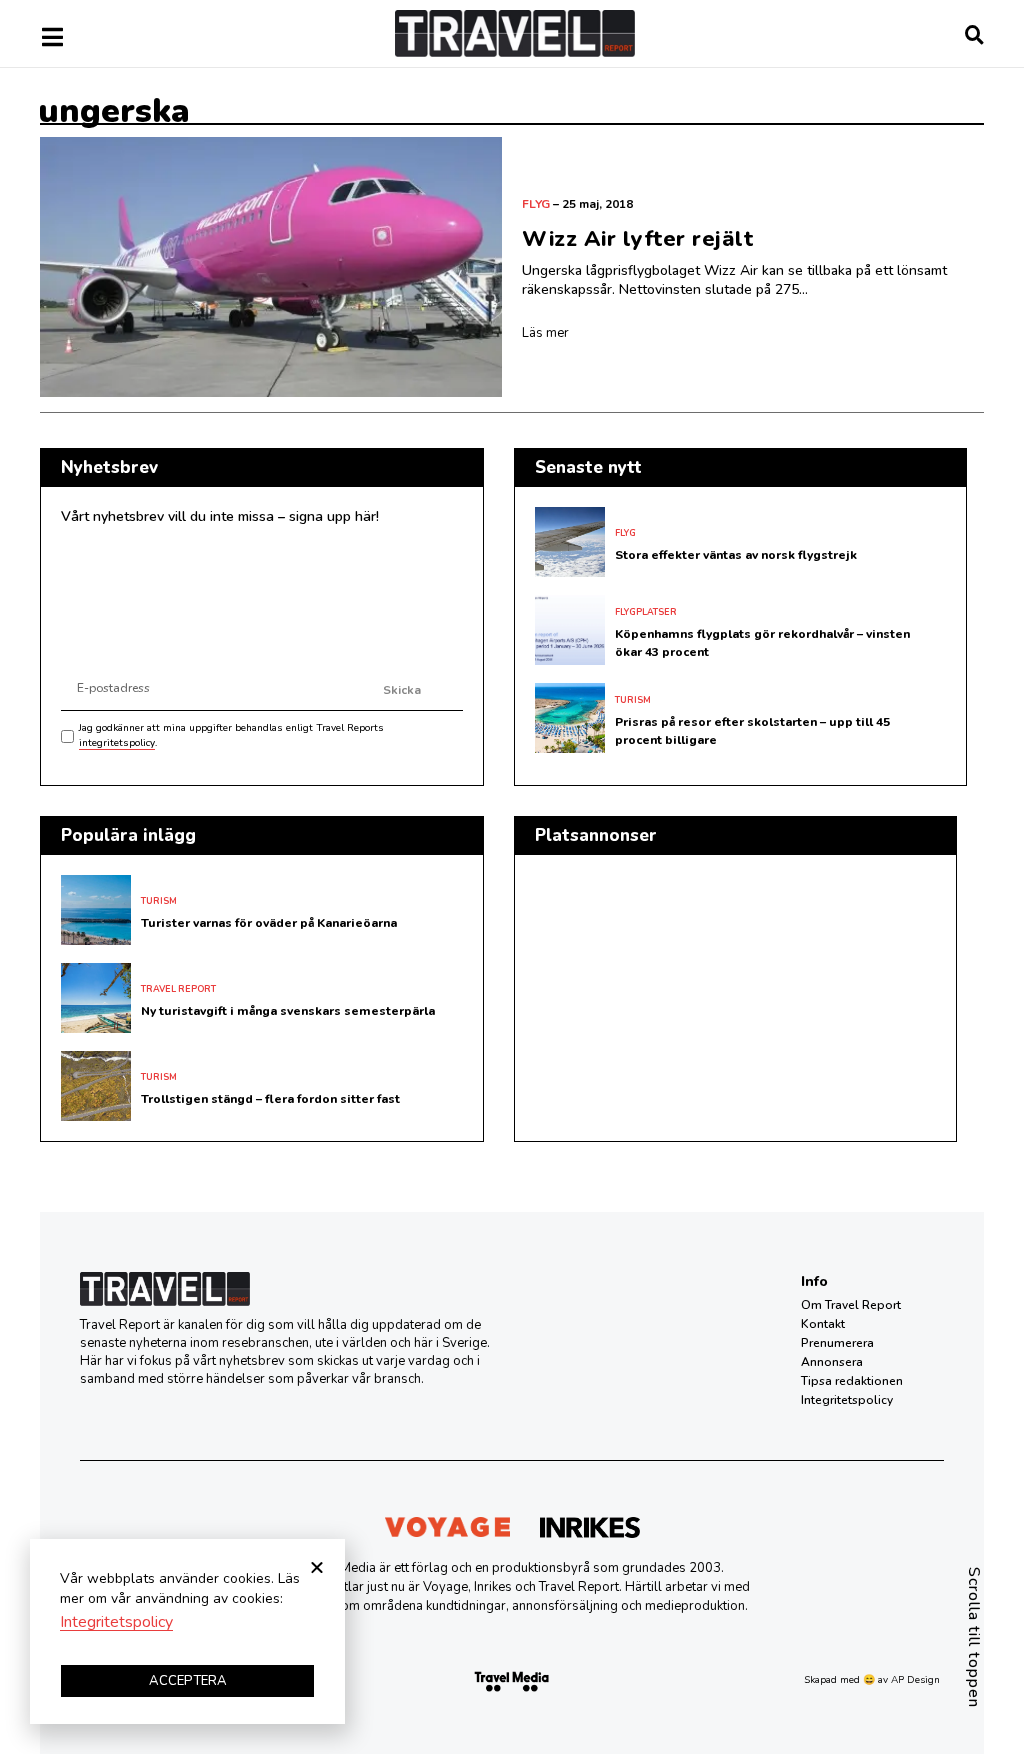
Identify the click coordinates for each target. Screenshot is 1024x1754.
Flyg (536, 204)
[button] (317, 1567)
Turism (633, 700)
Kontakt (823, 1324)
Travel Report (178, 989)
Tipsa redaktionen (852, 1381)
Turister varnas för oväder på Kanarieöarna (269, 923)
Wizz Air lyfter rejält (637, 239)
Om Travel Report (851, 1305)
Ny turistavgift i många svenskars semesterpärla (288, 1011)
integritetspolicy (117, 743)
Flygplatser (646, 612)
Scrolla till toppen (974, 1637)
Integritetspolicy (847, 1400)
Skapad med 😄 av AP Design (872, 1680)
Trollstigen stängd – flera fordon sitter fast (270, 1099)
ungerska (114, 111)
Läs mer (545, 333)
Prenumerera (837, 1343)
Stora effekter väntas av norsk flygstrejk (736, 555)
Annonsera (832, 1362)
